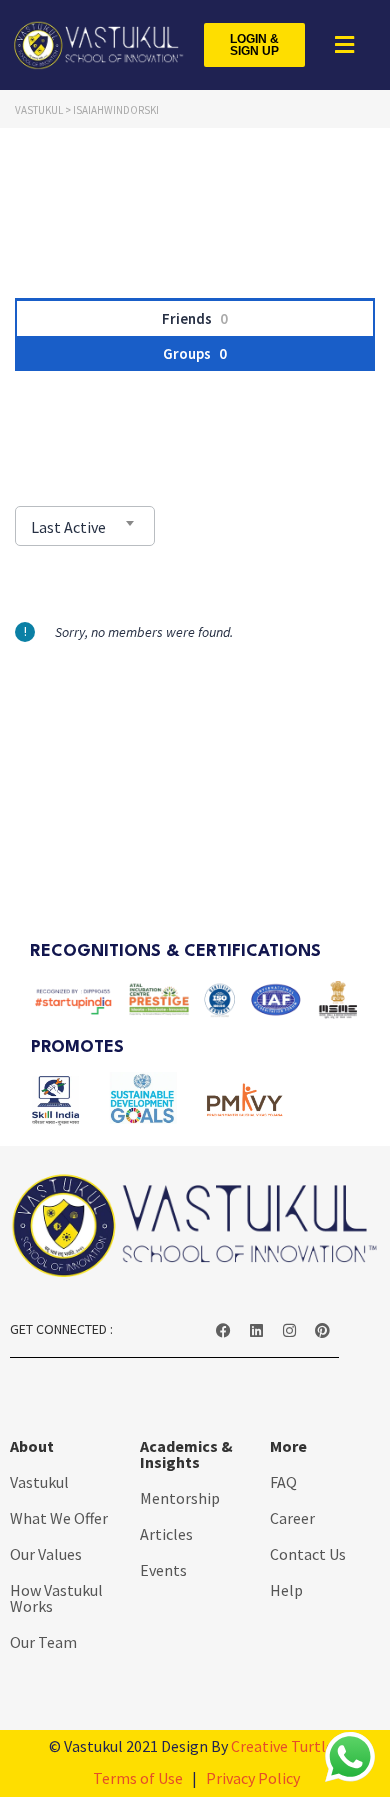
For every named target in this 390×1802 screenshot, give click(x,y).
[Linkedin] (256, 1331)
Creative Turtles (286, 1746)
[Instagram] (289, 1331)
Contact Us (308, 1554)
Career (292, 1518)
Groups (195, 353)
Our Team (43, 1642)
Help (286, 1590)
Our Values (46, 1554)
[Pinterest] (322, 1331)
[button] (342, 45)
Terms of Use (138, 1778)
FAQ (283, 1482)
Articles (166, 1534)
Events (163, 1570)
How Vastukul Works (56, 1598)
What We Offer (59, 1518)
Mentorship (180, 1498)
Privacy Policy (253, 1778)
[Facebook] (223, 1331)
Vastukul (39, 1482)
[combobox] (85, 526)
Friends (195, 318)
